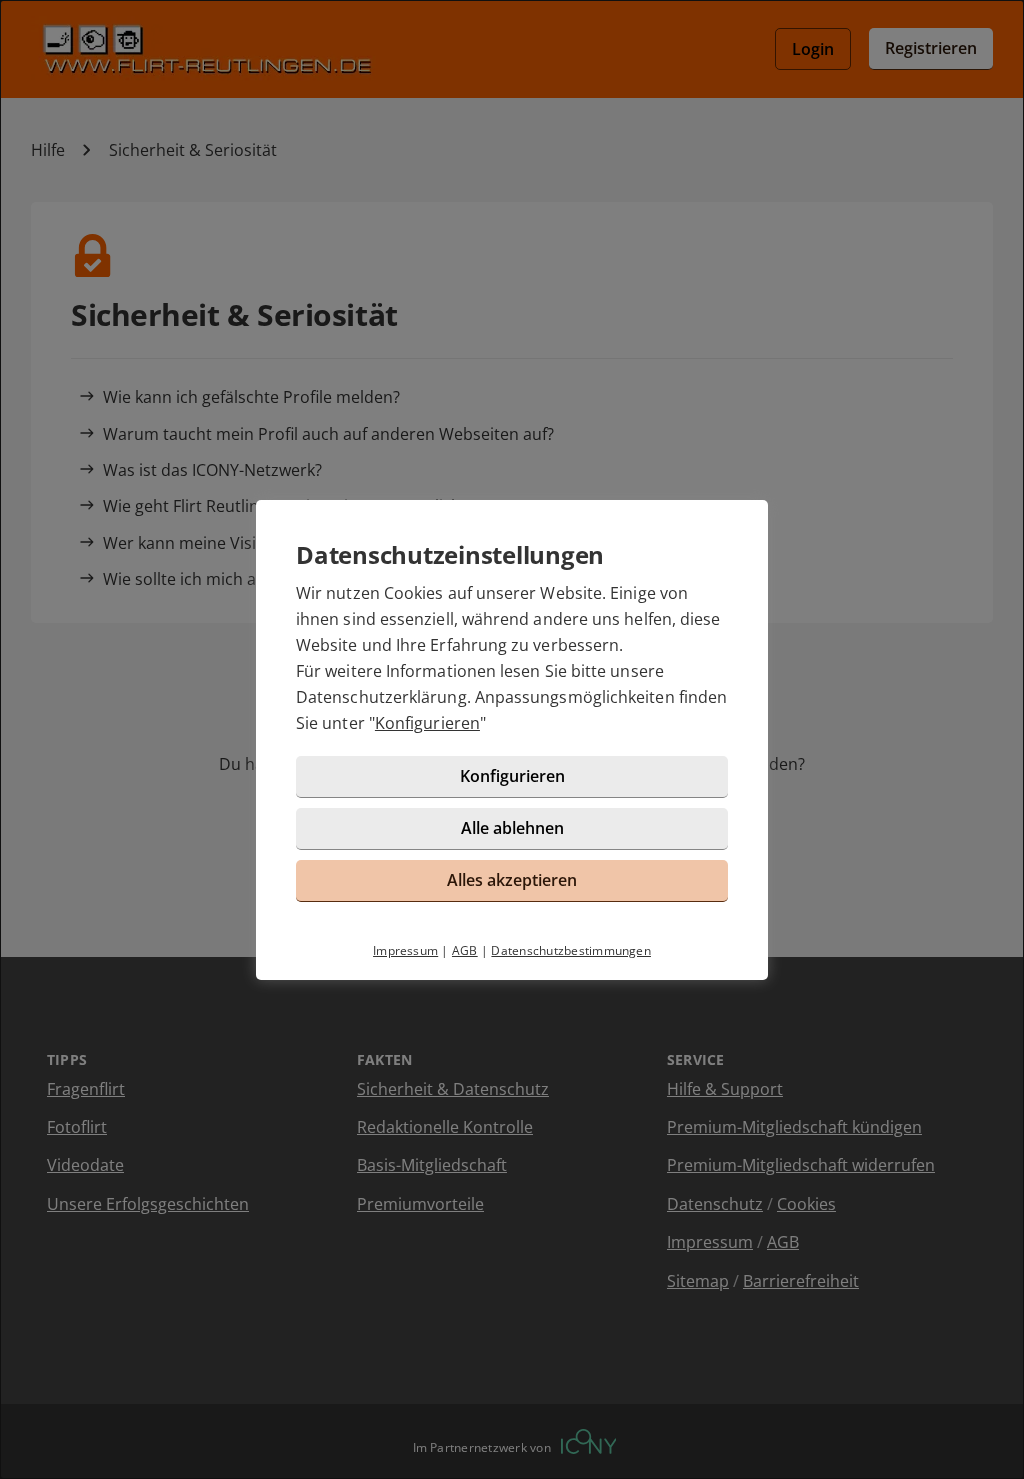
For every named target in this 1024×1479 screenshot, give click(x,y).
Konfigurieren (427, 723)
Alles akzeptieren (512, 880)
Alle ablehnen (512, 828)
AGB (465, 950)
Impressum (405, 950)
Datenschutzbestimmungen (571, 950)
